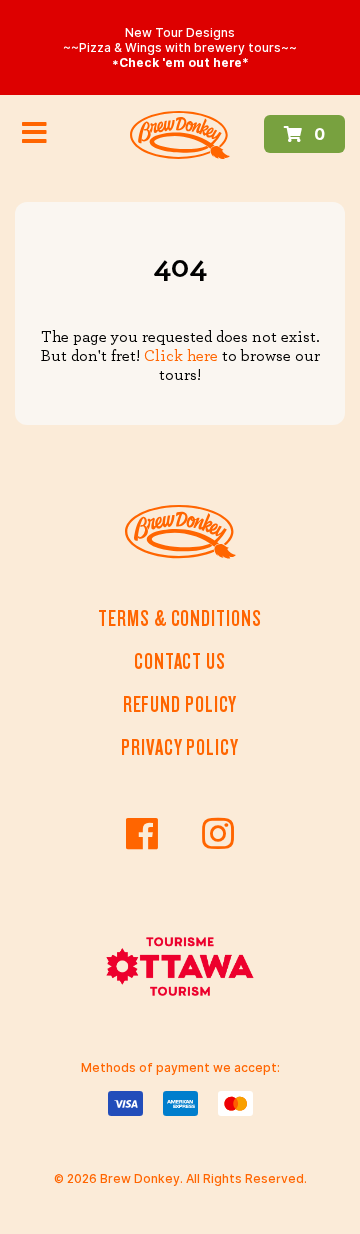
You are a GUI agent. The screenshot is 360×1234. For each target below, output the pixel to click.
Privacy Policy (180, 747)
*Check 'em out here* (180, 62)
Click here (181, 356)
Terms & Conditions (179, 618)
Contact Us (180, 661)
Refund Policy (180, 704)
